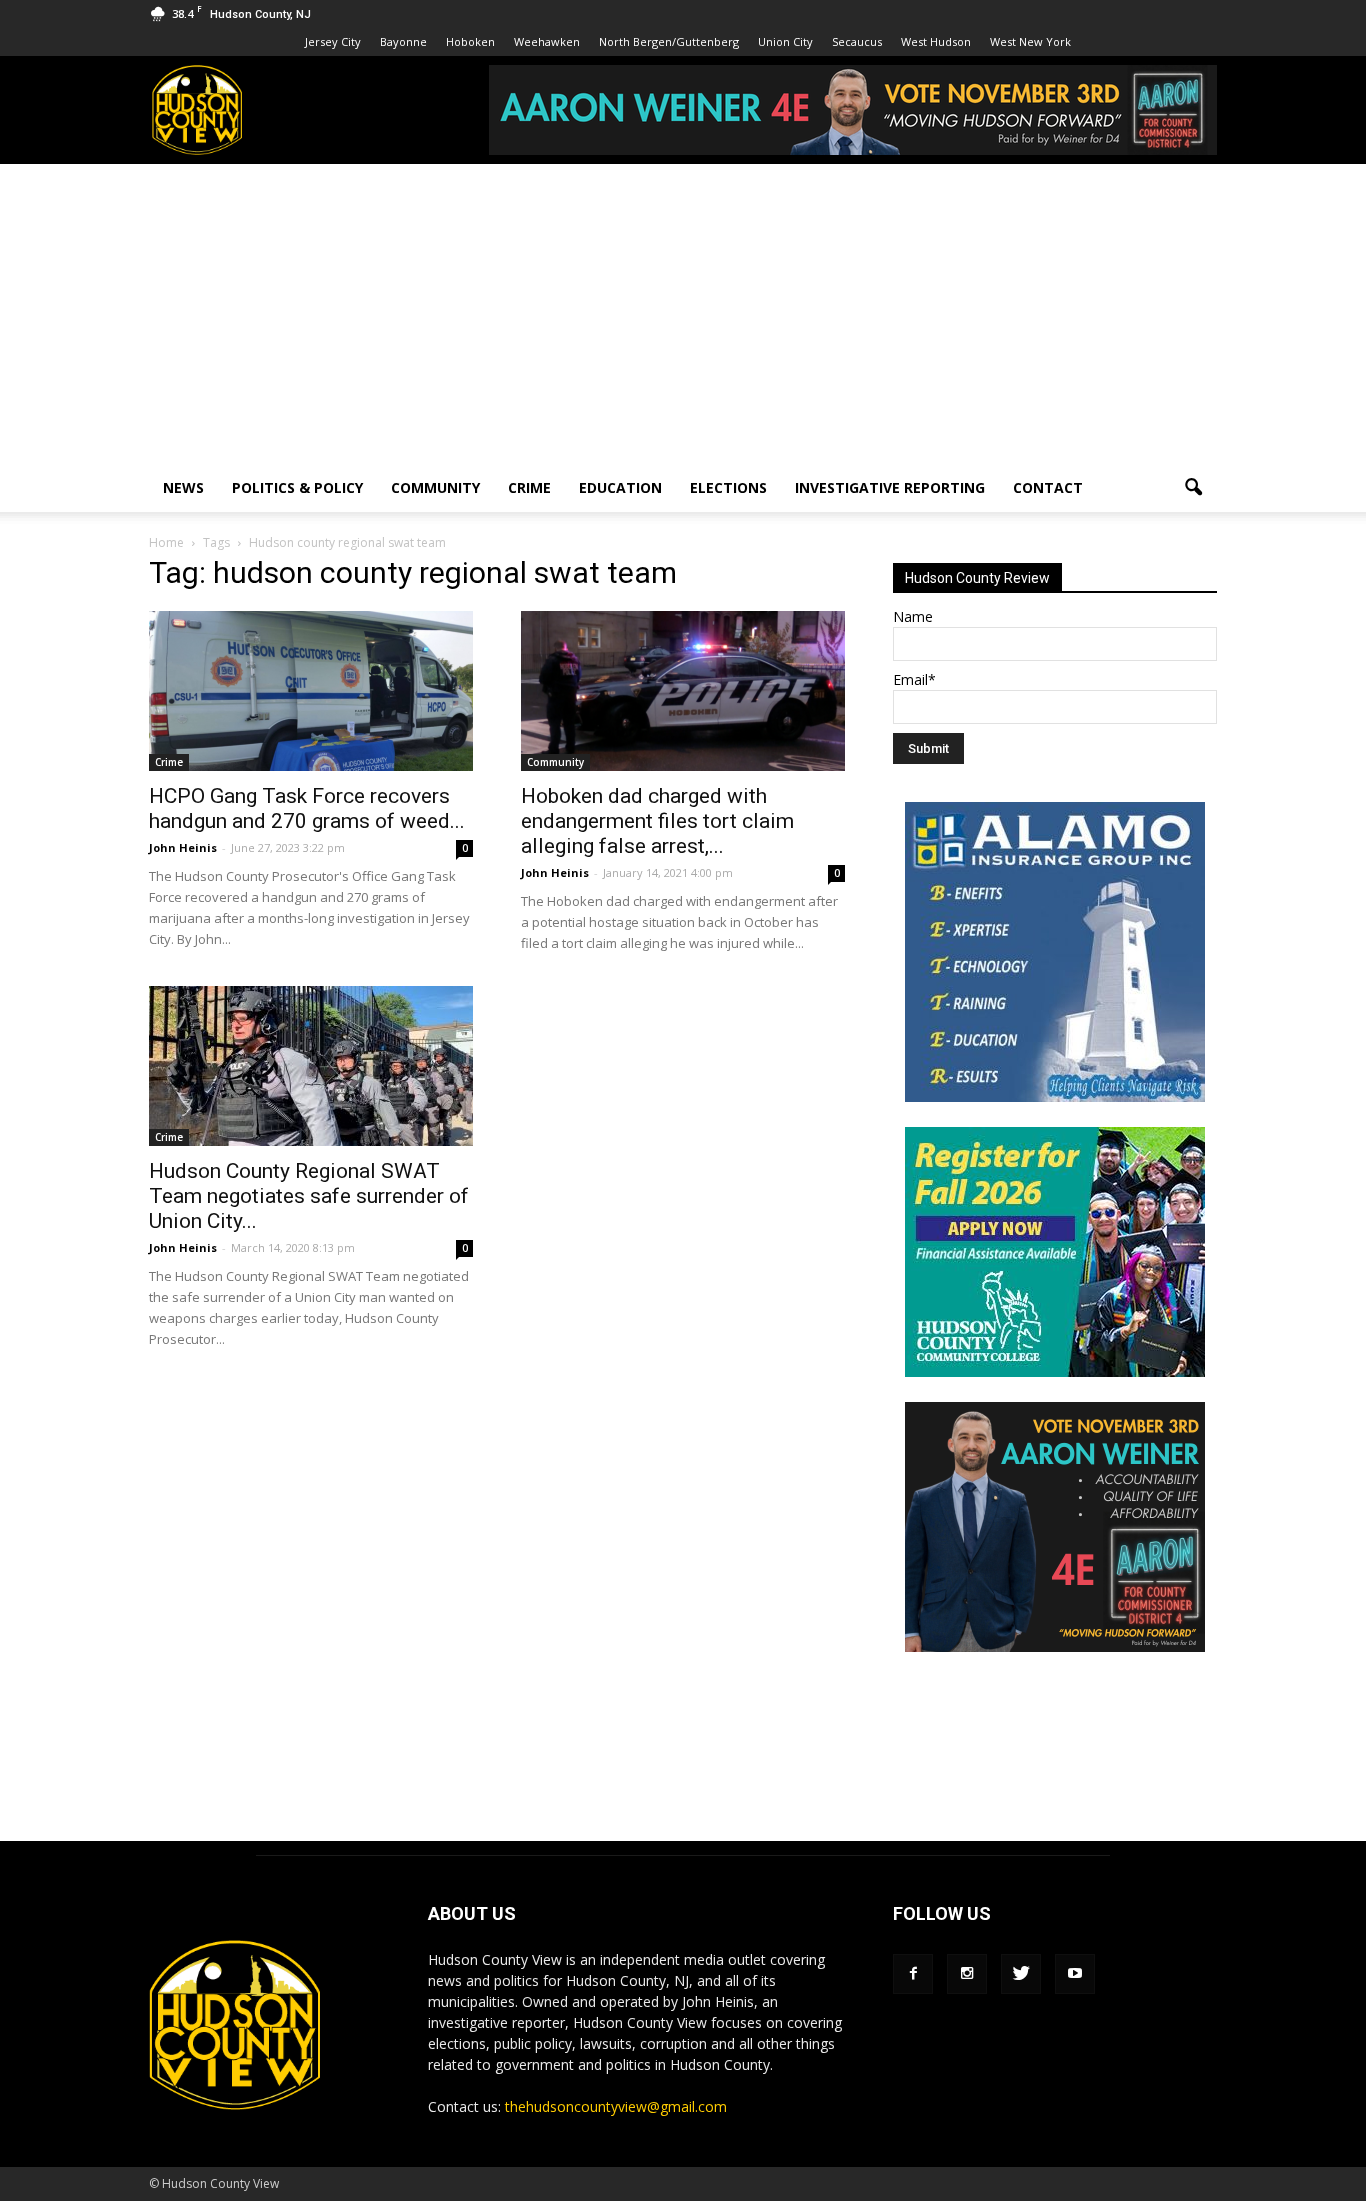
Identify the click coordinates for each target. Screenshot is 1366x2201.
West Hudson (936, 41)
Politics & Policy (297, 487)
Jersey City (333, 41)
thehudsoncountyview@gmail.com (616, 2106)
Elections (728, 487)
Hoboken (470, 41)
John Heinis (183, 847)
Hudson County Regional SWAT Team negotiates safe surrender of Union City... (309, 1196)
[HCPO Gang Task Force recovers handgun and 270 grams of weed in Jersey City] (311, 691)
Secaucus (857, 41)
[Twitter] (1021, 1974)
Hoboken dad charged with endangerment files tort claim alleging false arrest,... (657, 821)
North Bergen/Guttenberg (669, 41)
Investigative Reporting (890, 487)
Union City (785, 41)
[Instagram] (967, 1974)
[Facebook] (913, 1974)
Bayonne (403, 41)
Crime (529, 487)
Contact (1048, 487)
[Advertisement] (683, 314)
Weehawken (547, 41)
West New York (1030, 41)
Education (620, 487)
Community (435, 487)
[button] (1193, 488)
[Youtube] (1075, 1974)
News (183, 487)
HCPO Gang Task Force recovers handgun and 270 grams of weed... (307, 808)
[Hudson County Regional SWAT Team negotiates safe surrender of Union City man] (311, 1066)
